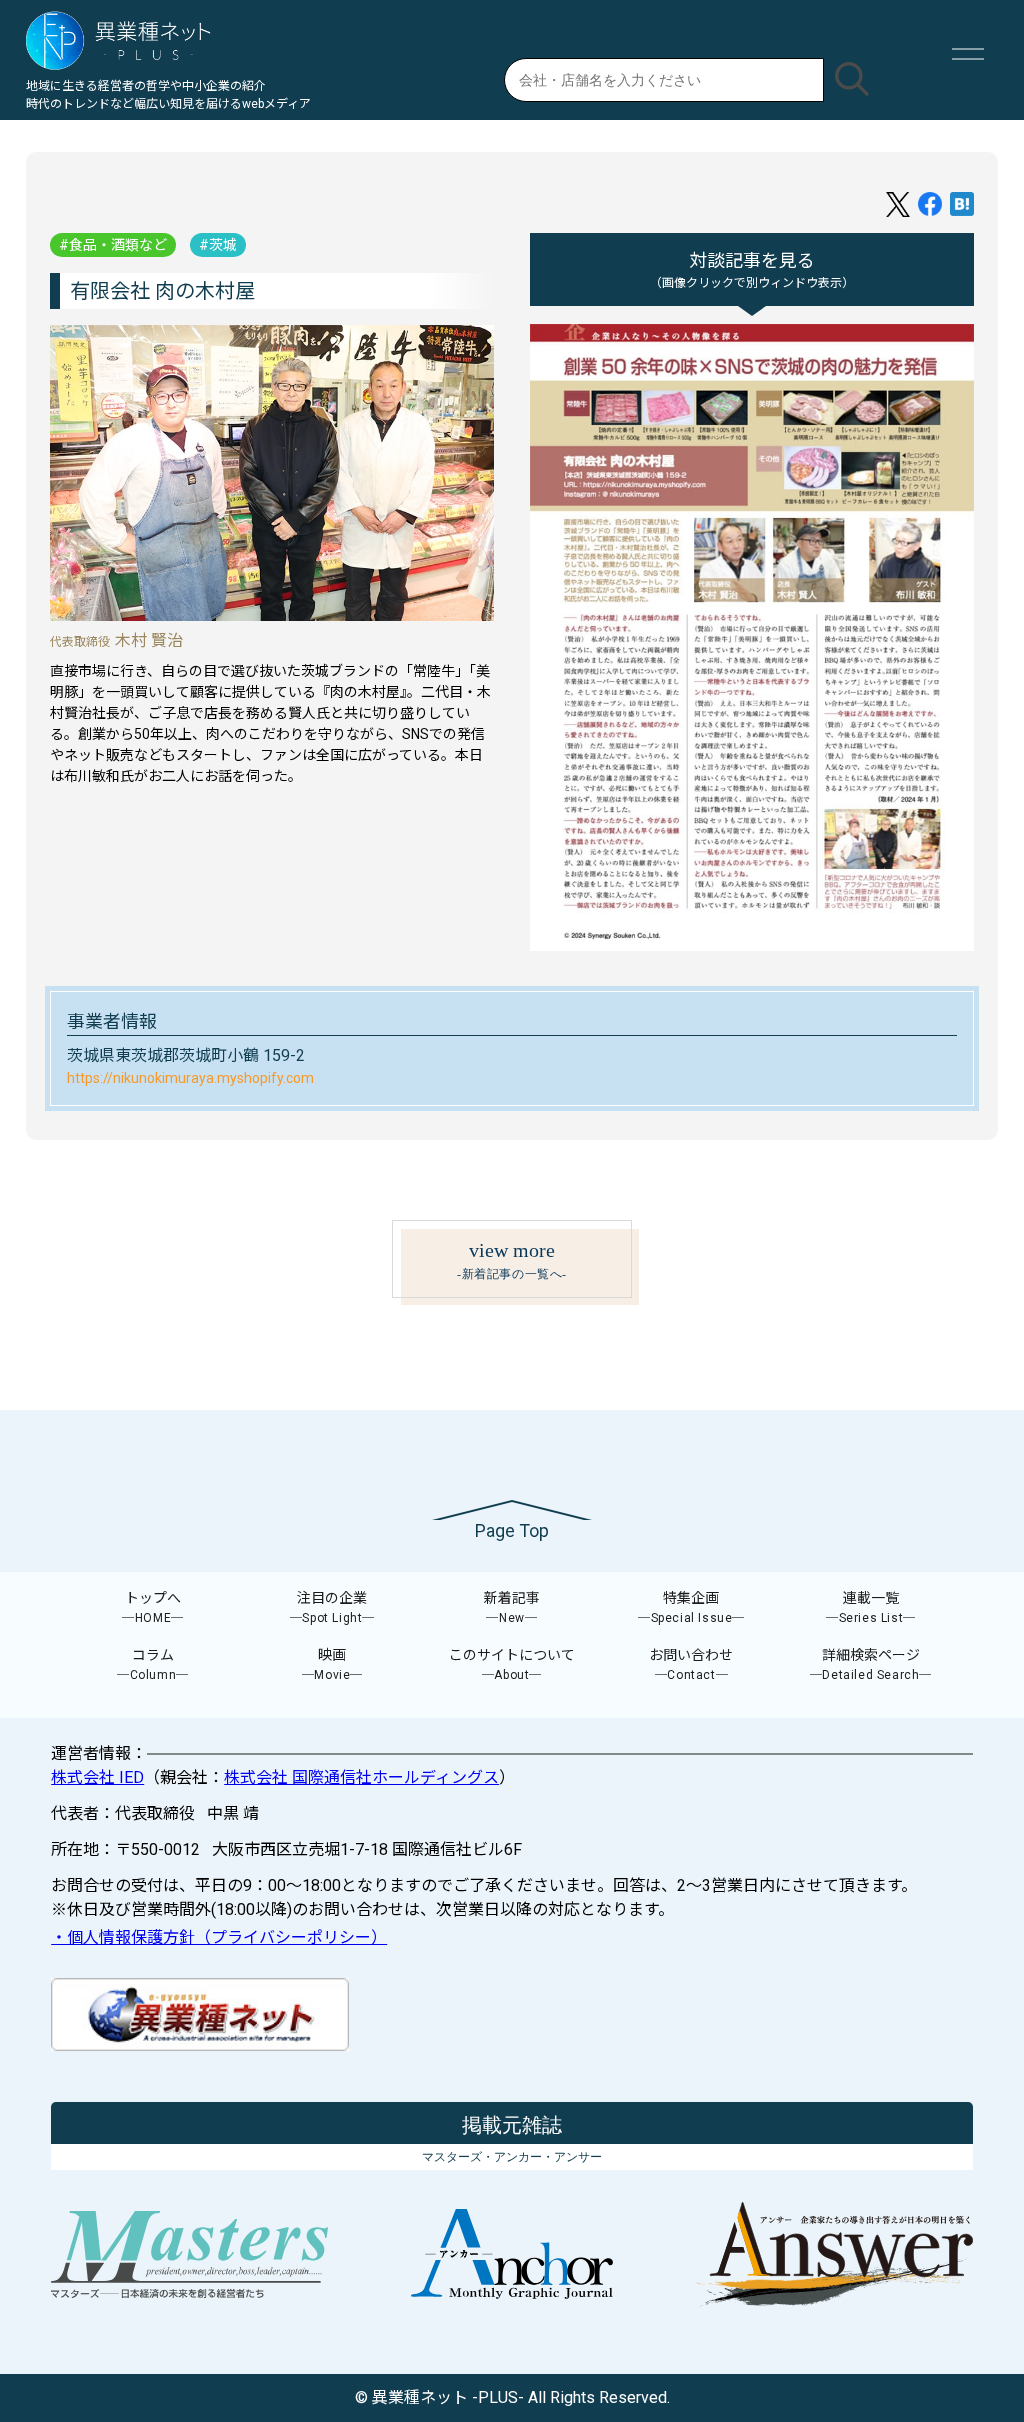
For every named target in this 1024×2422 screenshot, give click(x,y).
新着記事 (512, 1607)
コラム (153, 1664)
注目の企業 (332, 1607)
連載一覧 (871, 1607)
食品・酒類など (118, 245)
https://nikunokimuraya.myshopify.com (190, 1078)
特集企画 (691, 1607)
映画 (332, 1664)
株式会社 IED (97, 1777)
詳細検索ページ (871, 1664)
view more (512, 1260)
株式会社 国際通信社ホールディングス (361, 1777)
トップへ (153, 1607)
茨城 (223, 245)
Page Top (512, 1530)
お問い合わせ (691, 1664)
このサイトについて (512, 1664)
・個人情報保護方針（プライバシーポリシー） (219, 1938)
